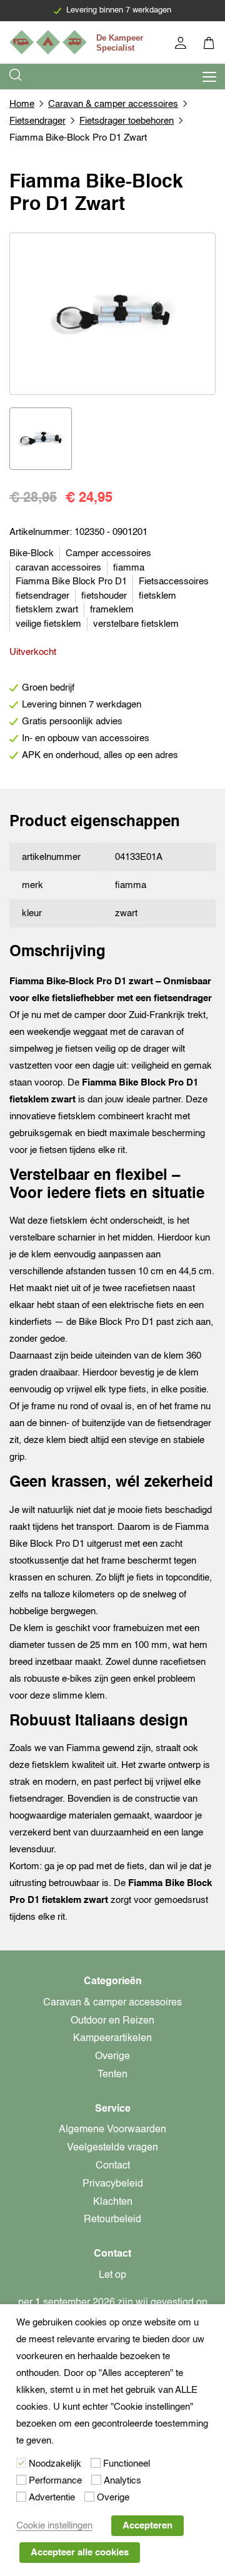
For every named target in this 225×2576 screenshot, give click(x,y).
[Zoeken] (16, 77)
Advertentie (52, 2498)
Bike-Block (32, 553)
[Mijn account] (182, 45)
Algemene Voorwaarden (112, 2130)
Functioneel (127, 2464)
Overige (112, 2057)
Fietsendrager (37, 121)
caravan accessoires (58, 568)
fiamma (129, 568)
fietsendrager (42, 596)
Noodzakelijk (55, 2464)
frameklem (112, 610)
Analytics (122, 2481)
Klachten (113, 2202)
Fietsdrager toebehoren (127, 121)
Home (22, 104)
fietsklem (157, 596)
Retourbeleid (112, 2220)
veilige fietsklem (48, 624)
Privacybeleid (113, 2184)
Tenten (112, 2075)
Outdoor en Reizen (112, 2021)
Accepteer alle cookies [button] (80, 2553)
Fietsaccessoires (174, 582)
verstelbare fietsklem (136, 624)
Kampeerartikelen (112, 2039)
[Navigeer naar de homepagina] (78, 42)
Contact (113, 2166)
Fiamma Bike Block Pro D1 (71, 582)
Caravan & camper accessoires (113, 104)
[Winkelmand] (210, 45)
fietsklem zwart (47, 610)
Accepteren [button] (147, 2526)
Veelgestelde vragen (112, 2148)
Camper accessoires (108, 553)
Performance (55, 2481)
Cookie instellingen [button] (54, 2526)
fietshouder (104, 596)
